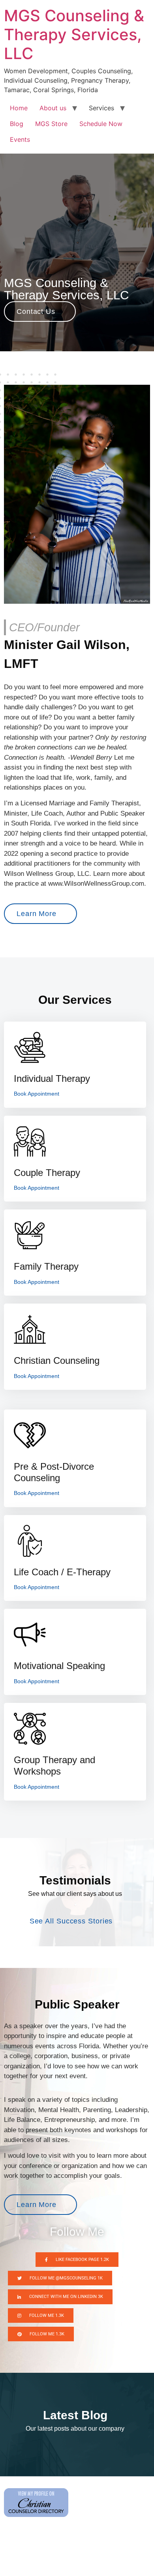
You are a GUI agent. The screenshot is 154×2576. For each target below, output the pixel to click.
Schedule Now (101, 124)
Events (20, 139)
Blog (17, 124)
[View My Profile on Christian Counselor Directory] (36, 2515)
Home (19, 108)
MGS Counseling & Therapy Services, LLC (74, 34)
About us (53, 108)
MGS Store (51, 124)
